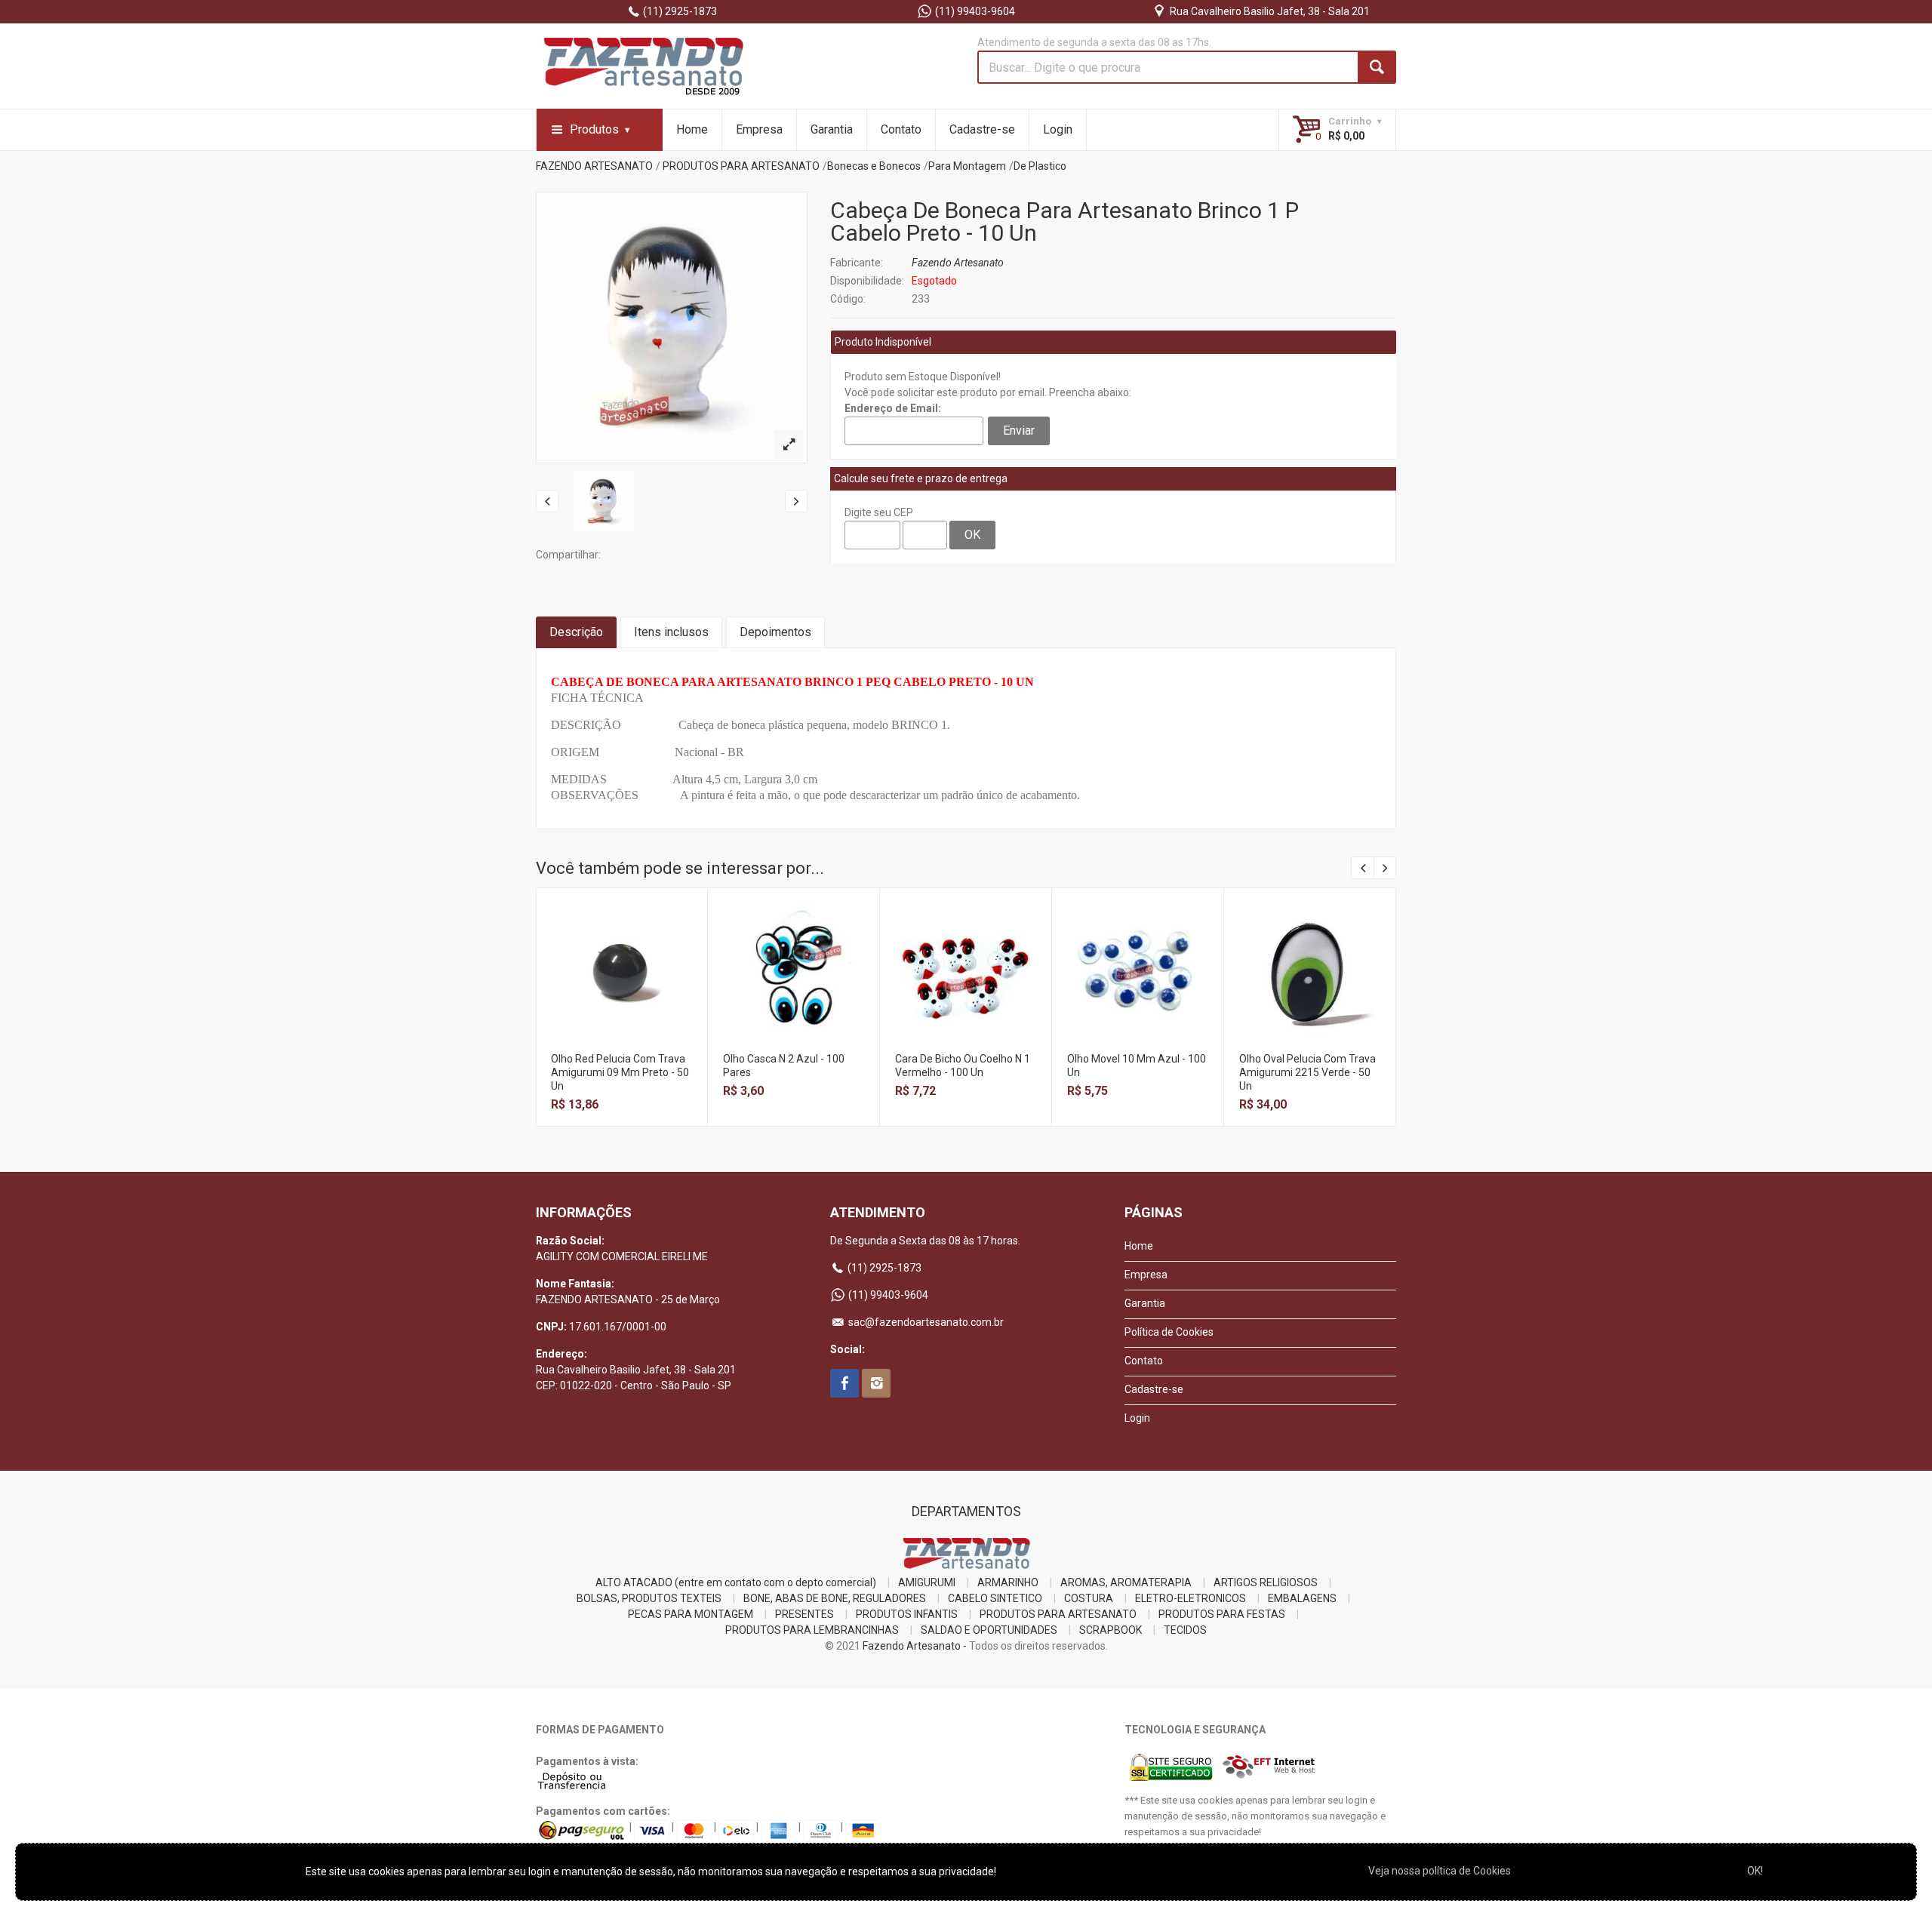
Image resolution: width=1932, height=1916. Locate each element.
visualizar (621, 953)
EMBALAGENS (1302, 1598)
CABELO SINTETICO (995, 1598)
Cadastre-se (982, 129)
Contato (901, 129)
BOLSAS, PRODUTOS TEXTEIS (649, 1598)
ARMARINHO (1008, 1582)
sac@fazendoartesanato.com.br (925, 1322)
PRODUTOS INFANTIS (907, 1614)
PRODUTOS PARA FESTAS (1222, 1614)
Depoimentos (775, 632)
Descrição (576, 632)
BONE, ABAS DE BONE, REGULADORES (835, 1598)
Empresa (759, 129)
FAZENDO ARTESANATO (594, 166)
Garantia (832, 129)
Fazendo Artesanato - (915, 1646)
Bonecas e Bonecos (874, 166)
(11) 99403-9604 (974, 11)
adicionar (621, 986)
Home (692, 129)
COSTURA (1089, 1598)
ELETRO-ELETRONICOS (1191, 1598)
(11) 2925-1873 (679, 11)
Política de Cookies (1169, 1332)
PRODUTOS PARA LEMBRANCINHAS (812, 1630)
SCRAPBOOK (1111, 1630)
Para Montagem (967, 166)
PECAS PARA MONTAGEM (691, 1614)
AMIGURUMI (927, 1582)
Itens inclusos (671, 632)
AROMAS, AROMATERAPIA (1126, 1582)
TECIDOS (1185, 1630)
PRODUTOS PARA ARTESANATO (741, 166)
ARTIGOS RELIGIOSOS (1266, 1582)
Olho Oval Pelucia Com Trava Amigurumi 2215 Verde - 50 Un (1307, 1072)
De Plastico (1040, 166)
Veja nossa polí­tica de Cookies (1440, 1871)
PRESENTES (804, 1614)
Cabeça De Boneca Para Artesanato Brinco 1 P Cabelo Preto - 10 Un (1064, 221)
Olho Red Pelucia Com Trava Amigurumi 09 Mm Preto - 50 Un (620, 1072)
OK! (1755, 1871)
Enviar (1019, 431)
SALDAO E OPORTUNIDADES (989, 1630)
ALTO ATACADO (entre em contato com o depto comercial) (736, 1582)
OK (972, 535)
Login (1058, 129)
